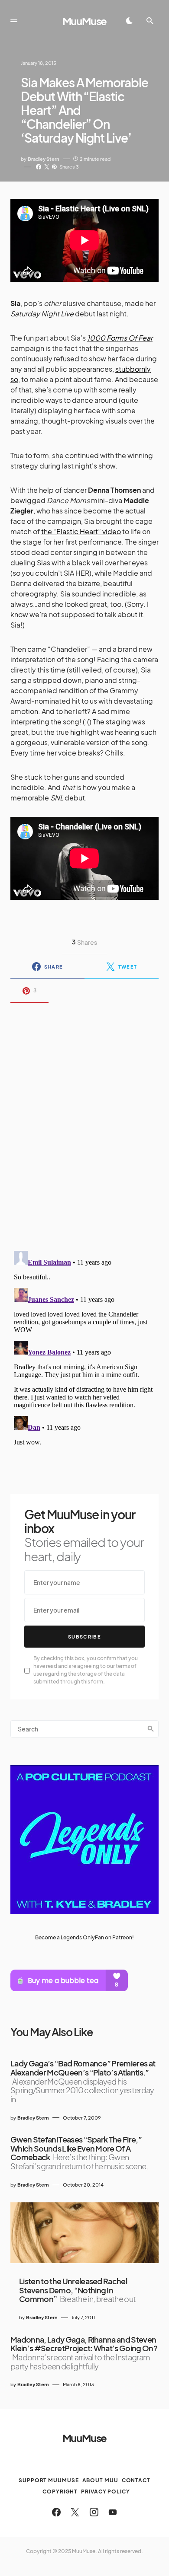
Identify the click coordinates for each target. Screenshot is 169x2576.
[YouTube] (113, 2512)
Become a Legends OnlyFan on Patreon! (84, 1937)
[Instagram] (94, 2512)
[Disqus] (84, 1121)
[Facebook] (56, 2512)
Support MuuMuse (49, 2480)
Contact (136, 2480)
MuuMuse (85, 21)
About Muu (100, 2480)
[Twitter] (75, 2512)
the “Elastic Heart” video (81, 531)
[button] (14, 21)
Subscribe (84, 1637)
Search (151, 1729)
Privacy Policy (106, 2492)
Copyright (60, 2492)
